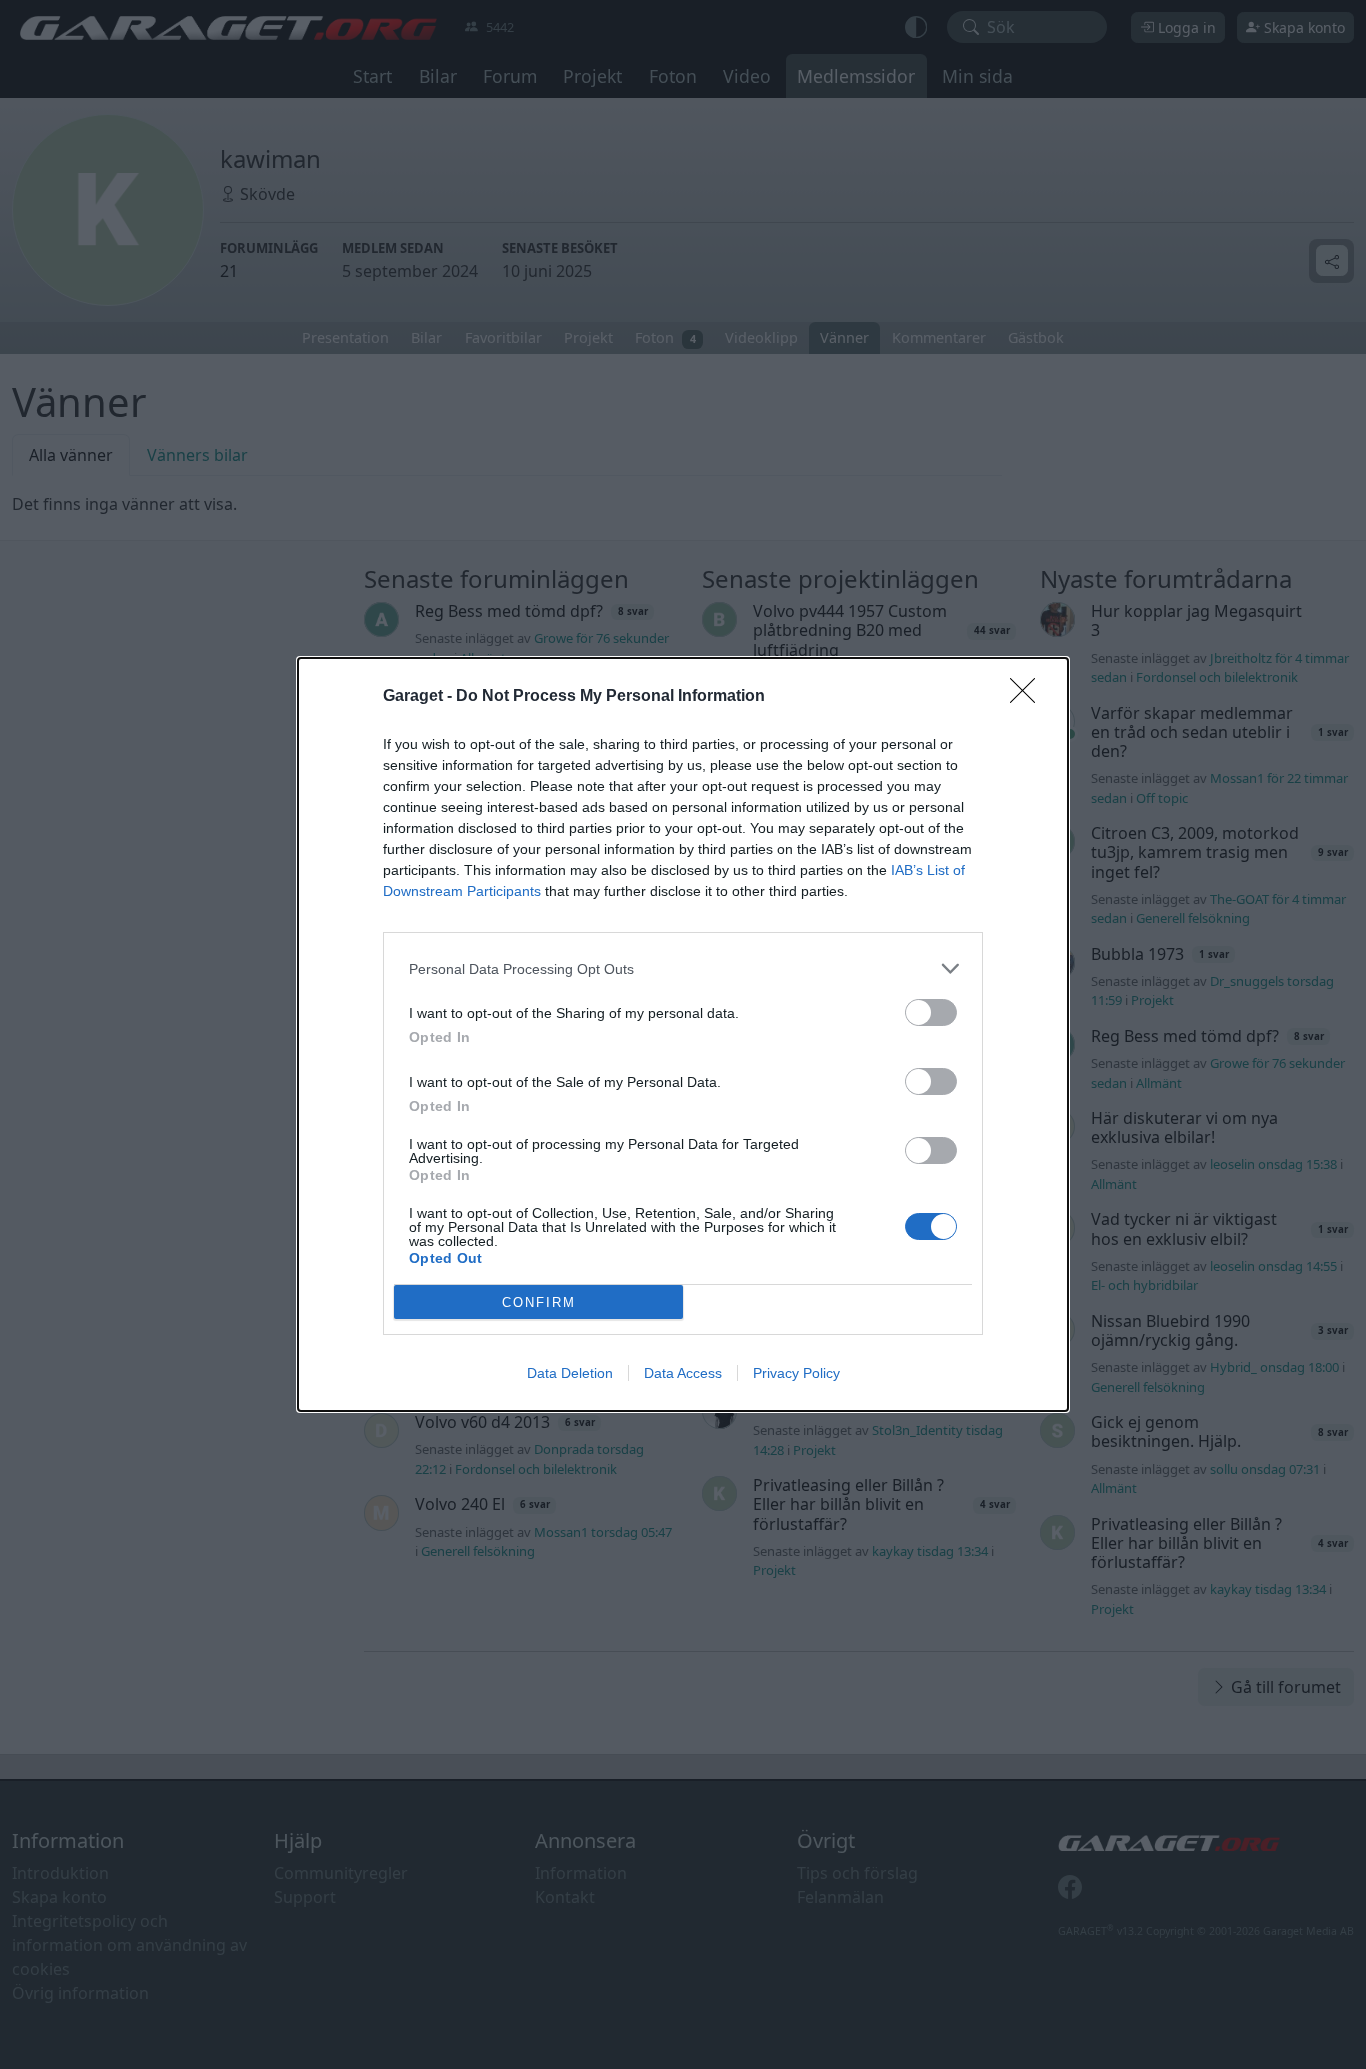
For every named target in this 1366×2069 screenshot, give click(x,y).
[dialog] (683, 1034)
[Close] (1029, 697)
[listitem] (683, 968)
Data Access (683, 1373)
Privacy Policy (796, 1373)
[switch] (931, 1012)
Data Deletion (570, 1373)
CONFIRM (539, 1302)
